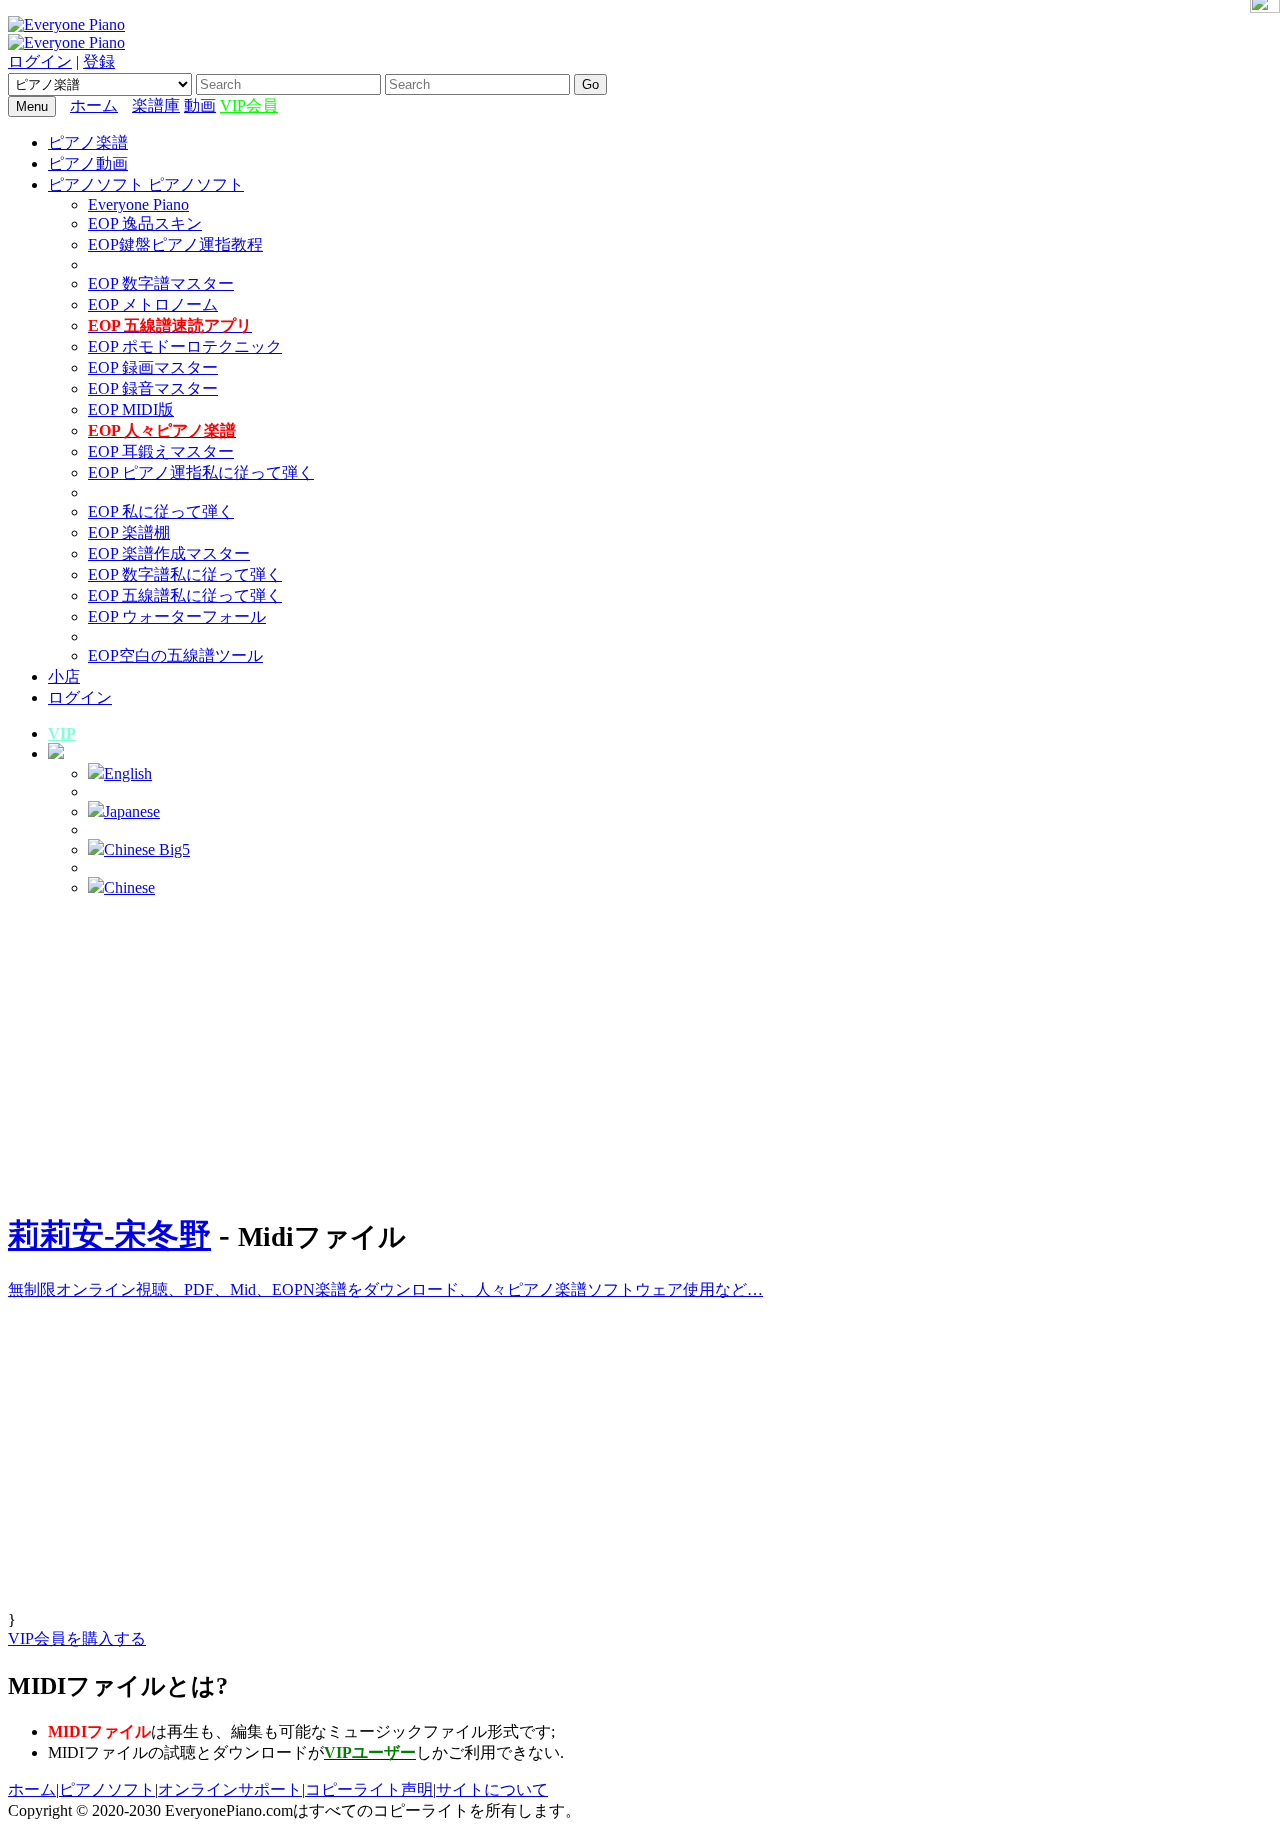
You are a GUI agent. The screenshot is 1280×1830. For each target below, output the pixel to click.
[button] (56, 753)
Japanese (132, 811)
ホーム (94, 105)
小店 (64, 676)
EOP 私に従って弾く (161, 511)
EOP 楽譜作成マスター (169, 553)
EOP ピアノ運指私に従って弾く (201, 472)
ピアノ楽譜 (88, 142)
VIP (62, 733)
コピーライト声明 (369, 1789)
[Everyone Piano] (66, 24)
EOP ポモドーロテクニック (185, 346)
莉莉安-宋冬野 (109, 1235)
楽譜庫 (156, 105)
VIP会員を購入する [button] (77, 1638)
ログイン (40, 61)
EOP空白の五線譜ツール (175, 655)
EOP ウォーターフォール (177, 616)
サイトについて (492, 1789)
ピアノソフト (107, 1789)
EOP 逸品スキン (145, 223)
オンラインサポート (230, 1789)
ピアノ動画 (88, 163)
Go (590, 84)
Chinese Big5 (147, 849)
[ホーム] (127, 105)
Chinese (129, 887)
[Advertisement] (640, 1053)
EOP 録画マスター (153, 367)
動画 (200, 105)
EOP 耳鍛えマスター (161, 451)
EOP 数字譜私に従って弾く (185, 574)
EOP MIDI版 (131, 409)
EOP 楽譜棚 (129, 532)
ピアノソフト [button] (98, 184)
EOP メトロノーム (153, 304)
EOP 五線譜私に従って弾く (185, 595)
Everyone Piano (138, 204)
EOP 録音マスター (153, 388)
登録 (99, 61)
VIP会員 (249, 105)
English (128, 773)
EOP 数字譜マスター (161, 283)
